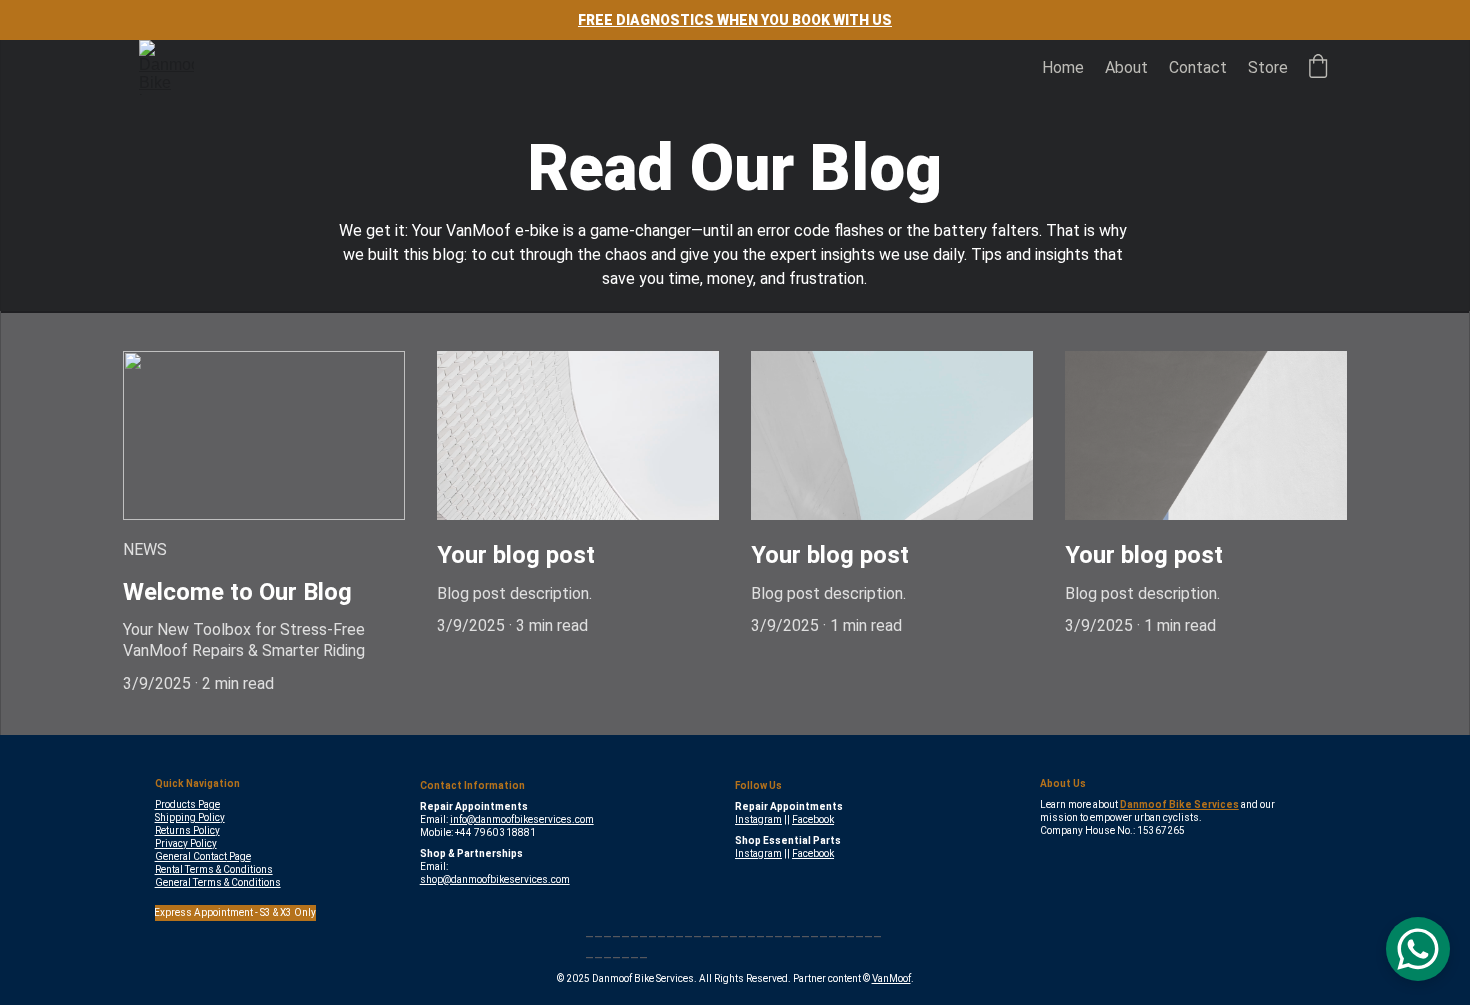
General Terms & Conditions (218, 882)
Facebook (813, 819)
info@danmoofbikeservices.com (522, 819)
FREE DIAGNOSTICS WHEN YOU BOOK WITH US (735, 20)
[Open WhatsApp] (1418, 949)
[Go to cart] (1318, 68)
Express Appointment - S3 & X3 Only (235, 912)
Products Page (187, 804)
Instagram (758, 819)
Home (1063, 67)
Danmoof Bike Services (1179, 804)
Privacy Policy (186, 843)
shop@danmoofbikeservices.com (495, 879)
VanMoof (891, 978)
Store (1268, 67)
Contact (1198, 67)
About (1126, 67)
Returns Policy (187, 830)
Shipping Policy (190, 817)
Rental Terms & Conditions (214, 869)
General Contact (191, 856)
